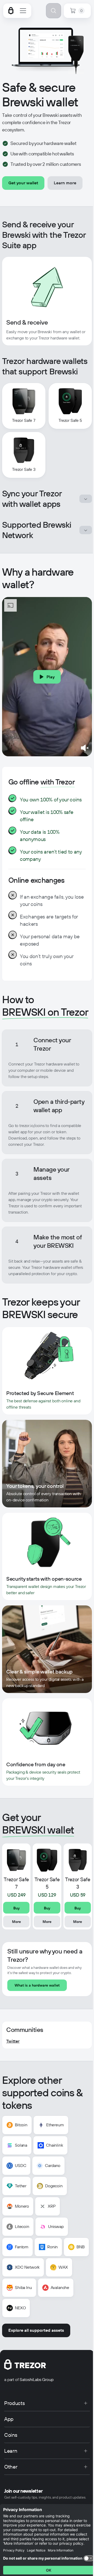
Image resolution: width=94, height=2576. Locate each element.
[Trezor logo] (11, 11)
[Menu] (23, 11)
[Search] (54, 11)
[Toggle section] (86, 499)
